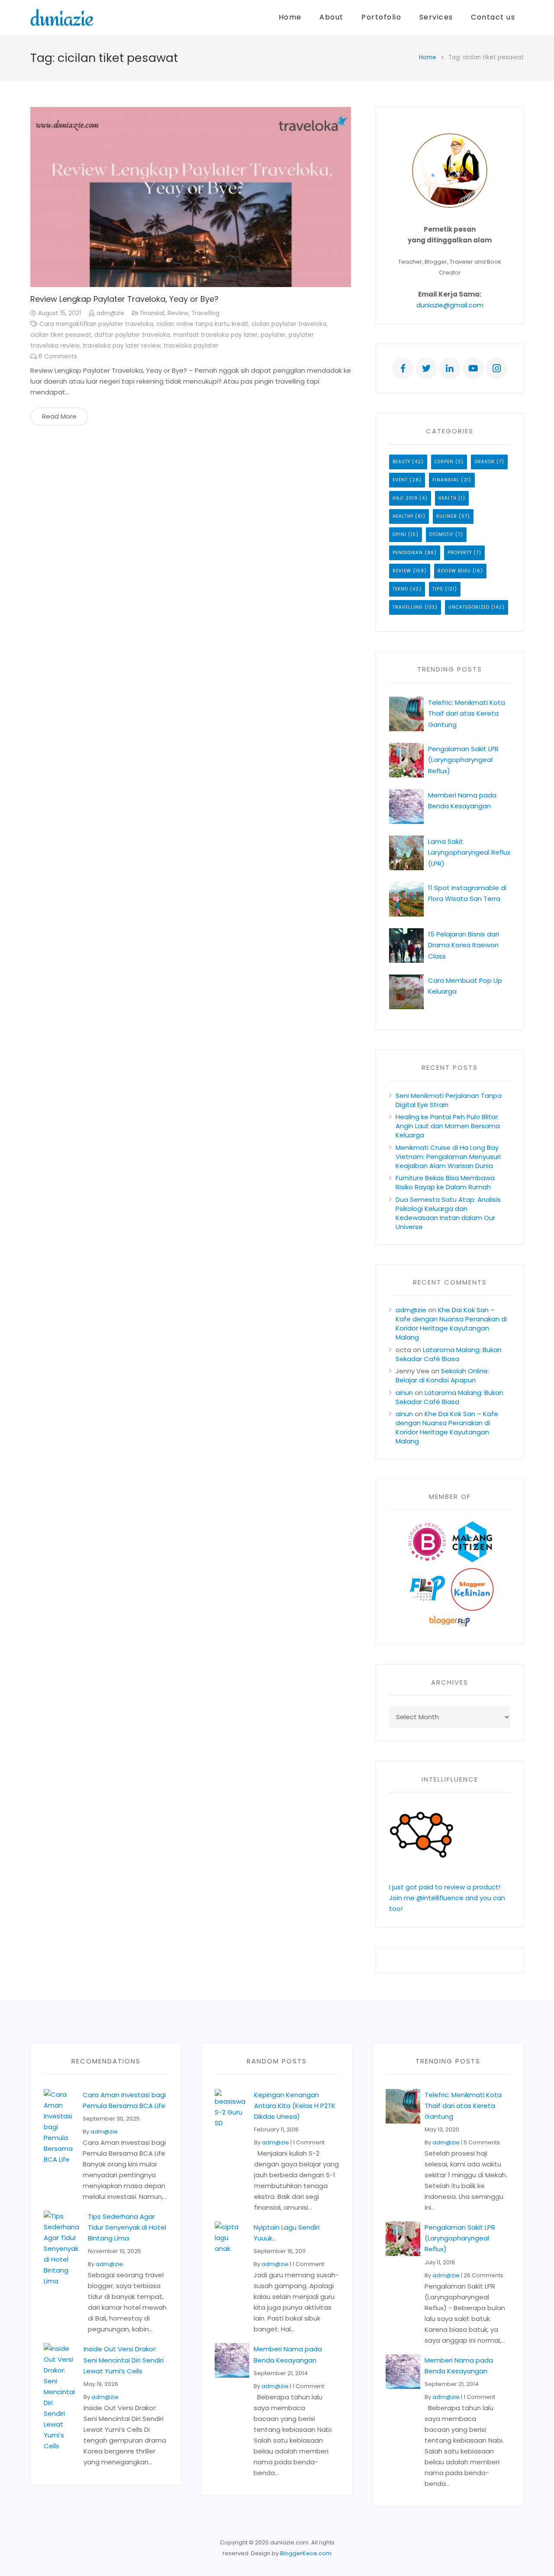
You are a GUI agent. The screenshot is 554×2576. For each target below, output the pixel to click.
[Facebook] (403, 368)
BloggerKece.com (306, 2553)
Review (178, 313)
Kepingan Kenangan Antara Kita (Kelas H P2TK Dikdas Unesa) (295, 2106)
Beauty (401, 462)
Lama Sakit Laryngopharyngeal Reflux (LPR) (469, 852)
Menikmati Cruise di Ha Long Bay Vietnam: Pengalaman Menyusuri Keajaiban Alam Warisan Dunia (448, 1157)
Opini (399, 534)
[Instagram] (496, 368)
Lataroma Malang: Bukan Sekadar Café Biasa (449, 1354)
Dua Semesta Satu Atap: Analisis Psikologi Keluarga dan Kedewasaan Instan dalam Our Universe (448, 1213)
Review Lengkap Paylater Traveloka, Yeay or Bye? (124, 299)
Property (460, 553)
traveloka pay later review (122, 346)
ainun (404, 1393)
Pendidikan (408, 553)
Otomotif (441, 534)
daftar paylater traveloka (132, 335)
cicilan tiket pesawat (61, 335)
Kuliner (447, 516)
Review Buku (454, 571)
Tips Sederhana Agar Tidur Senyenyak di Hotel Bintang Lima (127, 2227)
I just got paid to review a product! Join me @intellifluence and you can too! (447, 1898)
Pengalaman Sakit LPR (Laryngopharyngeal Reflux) (463, 760)
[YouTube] (473, 368)
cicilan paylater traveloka (289, 324)
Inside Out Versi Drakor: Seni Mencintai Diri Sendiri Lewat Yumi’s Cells (124, 2360)
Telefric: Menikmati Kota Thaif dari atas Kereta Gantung (467, 713)
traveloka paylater (191, 346)
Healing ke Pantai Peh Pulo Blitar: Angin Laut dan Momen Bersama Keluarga (448, 1126)
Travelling (205, 313)
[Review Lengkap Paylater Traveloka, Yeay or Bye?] (191, 197)
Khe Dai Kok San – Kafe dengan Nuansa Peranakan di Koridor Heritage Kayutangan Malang (451, 1324)
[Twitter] (426, 368)
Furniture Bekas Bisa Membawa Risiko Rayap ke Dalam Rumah (445, 1182)
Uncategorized (469, 607)
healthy (403, 516)
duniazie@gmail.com (450, 305)
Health (448, 498)
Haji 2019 (405, 498)
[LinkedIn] (450, 368)
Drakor (485, 462)
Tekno (400, 589)
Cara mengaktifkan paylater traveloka (96, 324)
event (400, 480)
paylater (273, 335)
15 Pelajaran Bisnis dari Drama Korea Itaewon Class (464, 945)
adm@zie (110, 313)
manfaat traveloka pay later (215, 335)
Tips (438, 589)
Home (428, 57)
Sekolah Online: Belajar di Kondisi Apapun (442, 1375)
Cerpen (444, 462)
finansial (152, 313)
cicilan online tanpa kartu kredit (202, 324)
